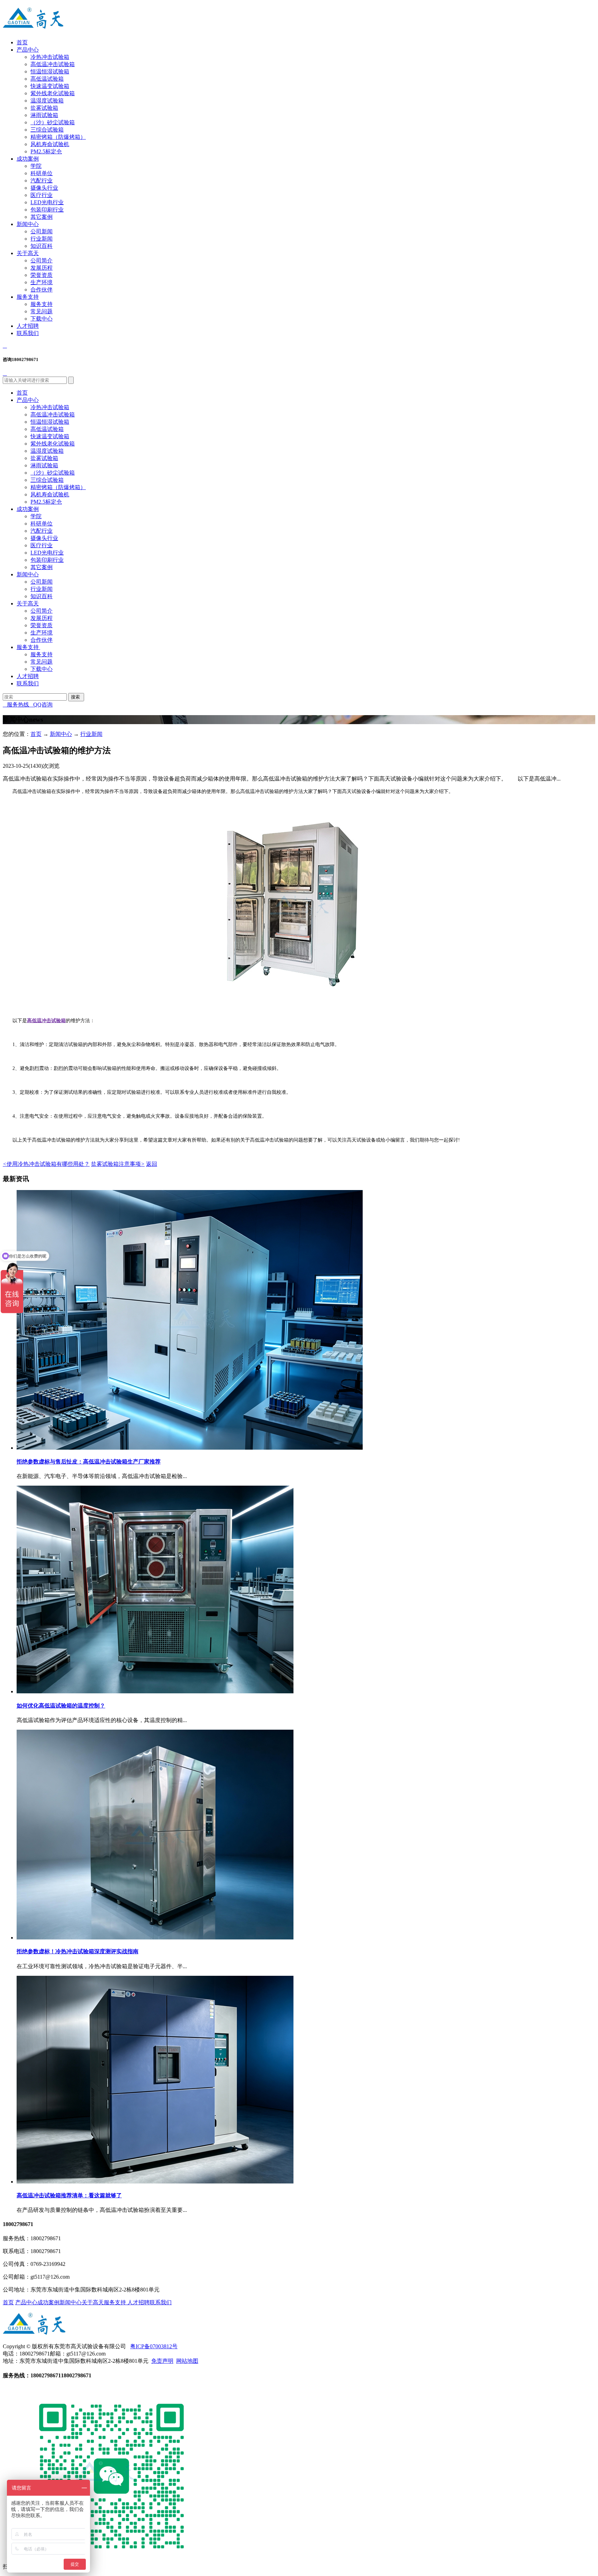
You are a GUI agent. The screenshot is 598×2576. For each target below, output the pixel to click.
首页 (22, 42)
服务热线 (16, 705)
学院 (36, 166)
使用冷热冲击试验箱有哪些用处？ (46, 1164)
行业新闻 (42, 239)
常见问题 (42, 311)
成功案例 (28, 159)
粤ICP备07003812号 (154, 2346)
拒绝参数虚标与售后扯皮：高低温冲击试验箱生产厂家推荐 (89, 1462)
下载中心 (42, 319)
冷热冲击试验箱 (50, 57)
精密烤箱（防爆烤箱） (58, 137)
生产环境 (42, 282)
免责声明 (162, 2361)
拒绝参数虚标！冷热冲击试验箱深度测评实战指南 (78, 1951)
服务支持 (28, 297)
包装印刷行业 (47, 210)
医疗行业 (42, 195)
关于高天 (28, 253)
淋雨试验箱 (44, 115)
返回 (152, 1164)
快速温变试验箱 (50, 86)
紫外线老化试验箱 (53, 93)
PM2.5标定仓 (46, 151)
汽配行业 (42, 181)
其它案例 (42, 217)
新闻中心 (28, 224)
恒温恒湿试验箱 (50, 71)
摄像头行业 (44, 188)
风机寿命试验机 (50, 144)
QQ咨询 (41, 705)
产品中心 (28, 50)
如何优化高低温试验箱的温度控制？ (61, 1706)
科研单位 (42, 173)
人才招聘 (28, 326)
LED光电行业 (47, 202)
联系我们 (28, 333)
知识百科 (42, 246)
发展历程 (42, 268)
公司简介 (42, 260)
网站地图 (187, 2361)
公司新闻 (42, 231)
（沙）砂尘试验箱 (53, 122)
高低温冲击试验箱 (53, 64)
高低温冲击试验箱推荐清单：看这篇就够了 (69, 2195)
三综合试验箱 (47, 130)
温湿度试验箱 (47, 101)
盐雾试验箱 (44, 108)
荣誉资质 (42, 275)
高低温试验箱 (47, 79)
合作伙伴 (42, 290)
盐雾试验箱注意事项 (118, 1164)
